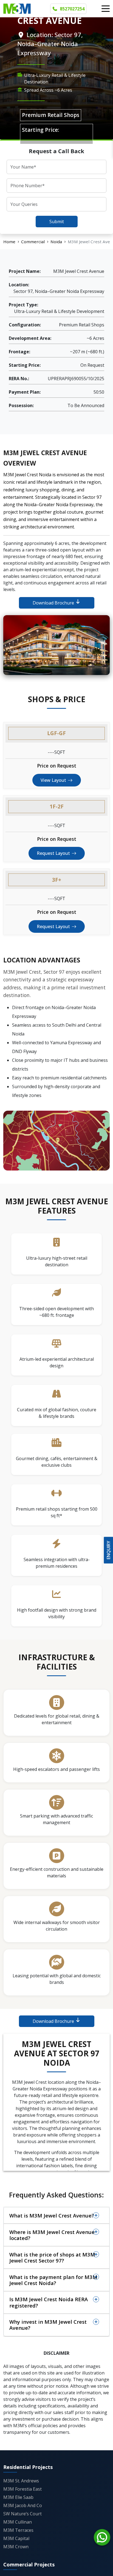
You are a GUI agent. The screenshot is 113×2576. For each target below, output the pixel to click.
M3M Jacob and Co (23, 2505)
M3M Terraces (18, 2530)
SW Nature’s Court (22, 2514)
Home (9, 242)
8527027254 (72, 9)
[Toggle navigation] (106, 9)
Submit (57, 222)
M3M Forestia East (22, 2489)
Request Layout (53, 853)
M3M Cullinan (18, 2522)
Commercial (33, 242)
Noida (56, 242)
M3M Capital (16, 2538)
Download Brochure (54, 603)
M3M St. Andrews (21, 2481)
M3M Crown (16, 2547)
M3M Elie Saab (18, 2497)
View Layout (53, 780)
